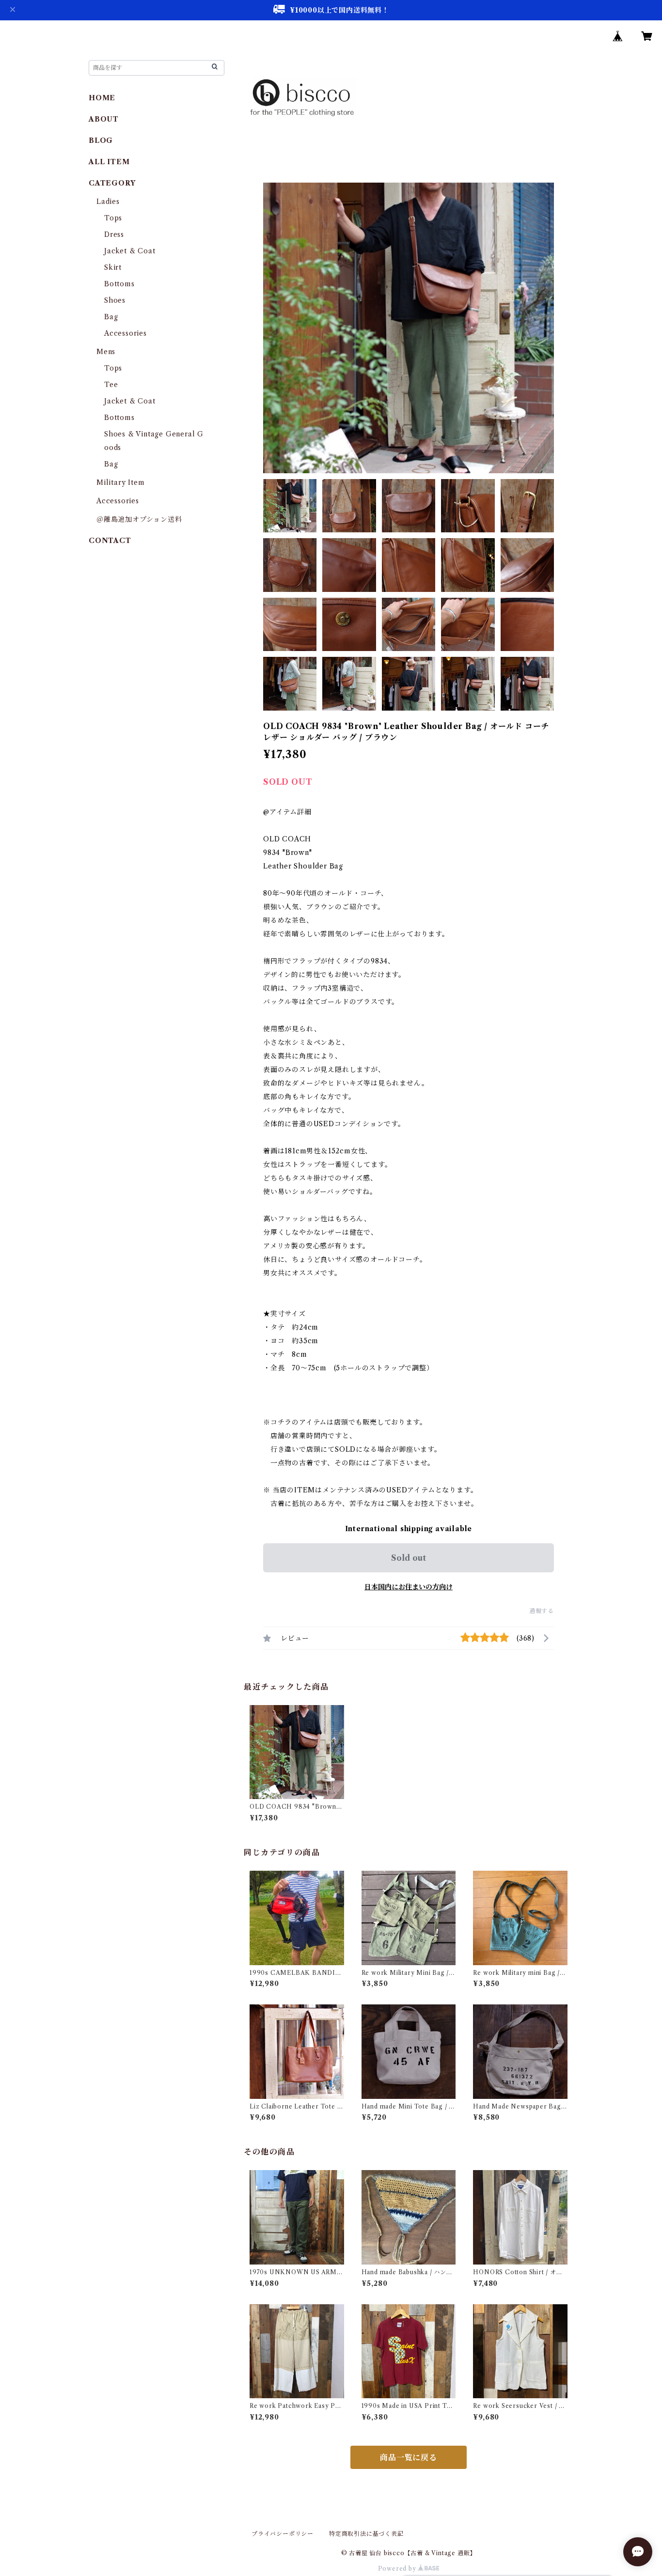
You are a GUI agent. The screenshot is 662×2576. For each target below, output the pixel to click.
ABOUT (104, 119)
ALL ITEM (109, 162)
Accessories (126, 333)
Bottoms (119, 284)
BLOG (101, 140)
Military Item (120, 482)
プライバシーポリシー (283, 2534)
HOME (102, 98)
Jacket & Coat (130, 251)
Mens (106, 352)
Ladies (112, 202)
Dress (114, 234)
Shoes (115, 300)
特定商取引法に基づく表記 (366, 2534)
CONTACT (110, 541)
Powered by (398, 2568)
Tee (111, 385)
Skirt (113, 267)
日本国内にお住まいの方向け (409, 1587)
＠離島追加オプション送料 (139, 519)
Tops (113, 218)
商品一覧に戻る (409, 2457)
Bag (111, 317)
